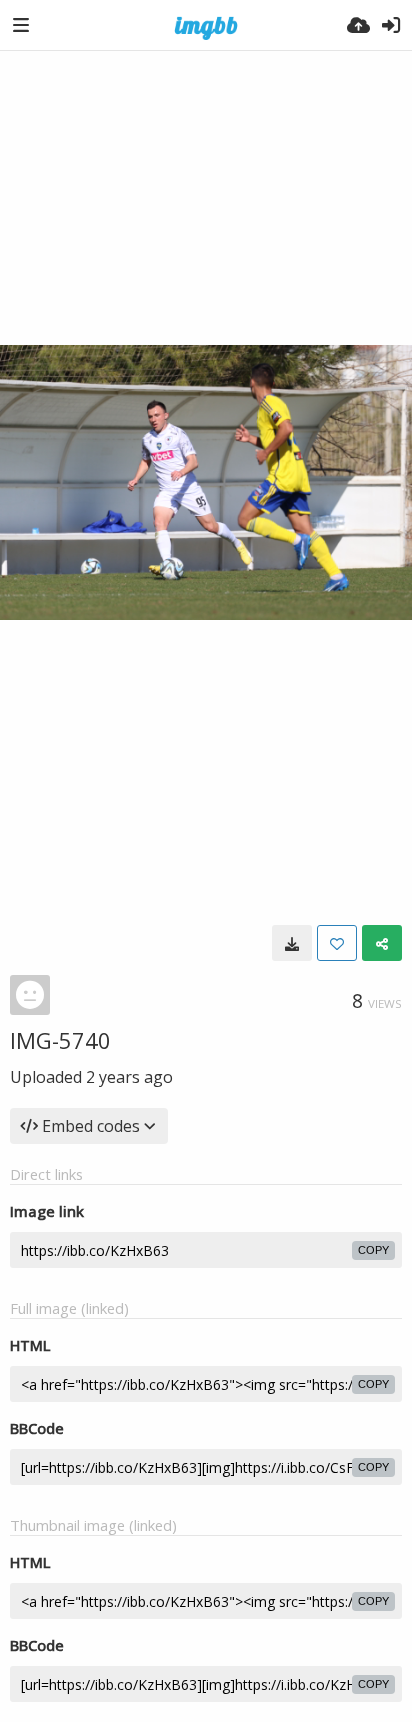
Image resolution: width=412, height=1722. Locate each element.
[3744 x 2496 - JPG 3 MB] (292, 943)
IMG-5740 (60, 1040)
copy (373, 1250)
